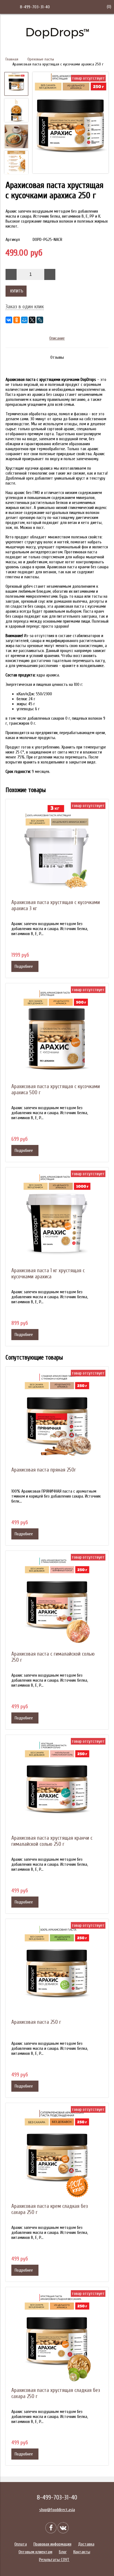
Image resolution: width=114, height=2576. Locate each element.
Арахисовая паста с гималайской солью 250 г (53, 1657)
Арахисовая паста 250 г (36, 2022)
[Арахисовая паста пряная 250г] (57, 1418)
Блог (63, 2552)
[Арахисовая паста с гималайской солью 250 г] (57, 1602)
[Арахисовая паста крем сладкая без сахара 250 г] (57, 2155)
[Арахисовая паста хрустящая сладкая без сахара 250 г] (57, 2339)
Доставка (86, 2544)
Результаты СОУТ (54, 2560)
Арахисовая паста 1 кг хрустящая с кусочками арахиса (48, 1274)
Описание (57, 338)
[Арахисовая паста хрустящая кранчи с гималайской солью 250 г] (57, 1786)
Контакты (82, 2552)
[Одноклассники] (17, 320)
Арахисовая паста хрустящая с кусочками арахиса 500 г (56, 1090)
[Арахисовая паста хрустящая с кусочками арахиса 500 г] (57, 1035)
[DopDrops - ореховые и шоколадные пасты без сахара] (57, 43)
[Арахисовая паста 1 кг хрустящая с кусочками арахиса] (57, 1219)
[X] (32, 320)
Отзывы (57, 357)
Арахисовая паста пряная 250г (44, 1470)
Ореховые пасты (41, 59)
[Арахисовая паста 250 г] (57, 1971)
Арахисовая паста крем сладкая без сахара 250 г (50, 2209)
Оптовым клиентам (35, 2552)
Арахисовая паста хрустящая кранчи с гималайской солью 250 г (52, 1841)
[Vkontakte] (63, 2528)
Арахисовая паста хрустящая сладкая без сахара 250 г (56, 2393)
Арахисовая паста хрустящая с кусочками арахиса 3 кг (56, 905)
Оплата (21, 2544)
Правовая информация (52, 2544)
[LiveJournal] (40, 320)
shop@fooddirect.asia (57, 2510)
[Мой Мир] (24, 320)
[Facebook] (51, 2528)
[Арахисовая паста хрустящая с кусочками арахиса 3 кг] (57, 851)
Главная (12, 59)
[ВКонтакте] (9, 320)
